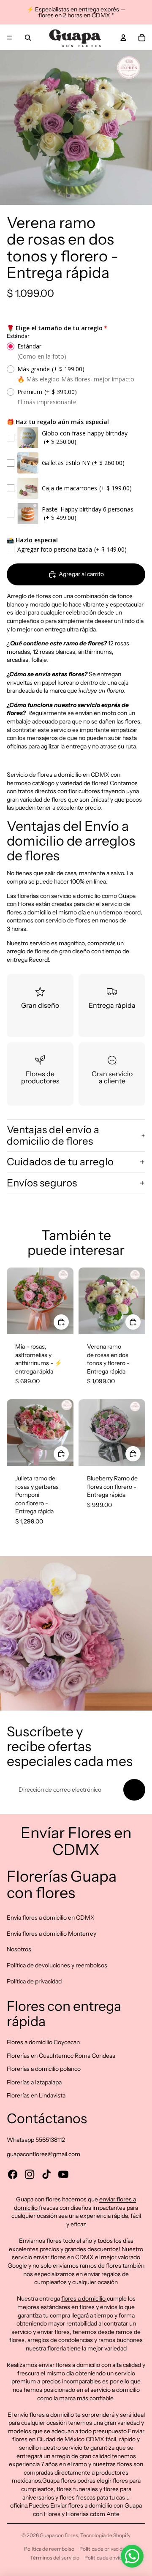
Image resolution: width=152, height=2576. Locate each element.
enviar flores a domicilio (70, 2365)
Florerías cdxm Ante (93, 2514)
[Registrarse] (134, 1790)
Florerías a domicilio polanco (44, 2069)
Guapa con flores (59, 2535)
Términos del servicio (55, 2558)
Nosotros (19, 1949)
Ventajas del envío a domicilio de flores (53, 1135)
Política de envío (103, 2558)
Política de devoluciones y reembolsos (57, 1965)
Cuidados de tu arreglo (60, 1162)
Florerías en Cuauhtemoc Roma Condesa (61, 2056)
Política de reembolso (49, 2549)
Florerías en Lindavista (36, 2095)
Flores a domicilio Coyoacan (43, 2042)
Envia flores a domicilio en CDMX (51, 1918)
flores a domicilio (84, 2299)
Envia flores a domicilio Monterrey (52, 1934)
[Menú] (10, 38)
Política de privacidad (34, 1981)
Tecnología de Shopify (105, 2535)
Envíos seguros (42, 1183)
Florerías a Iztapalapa (34, 2082)
